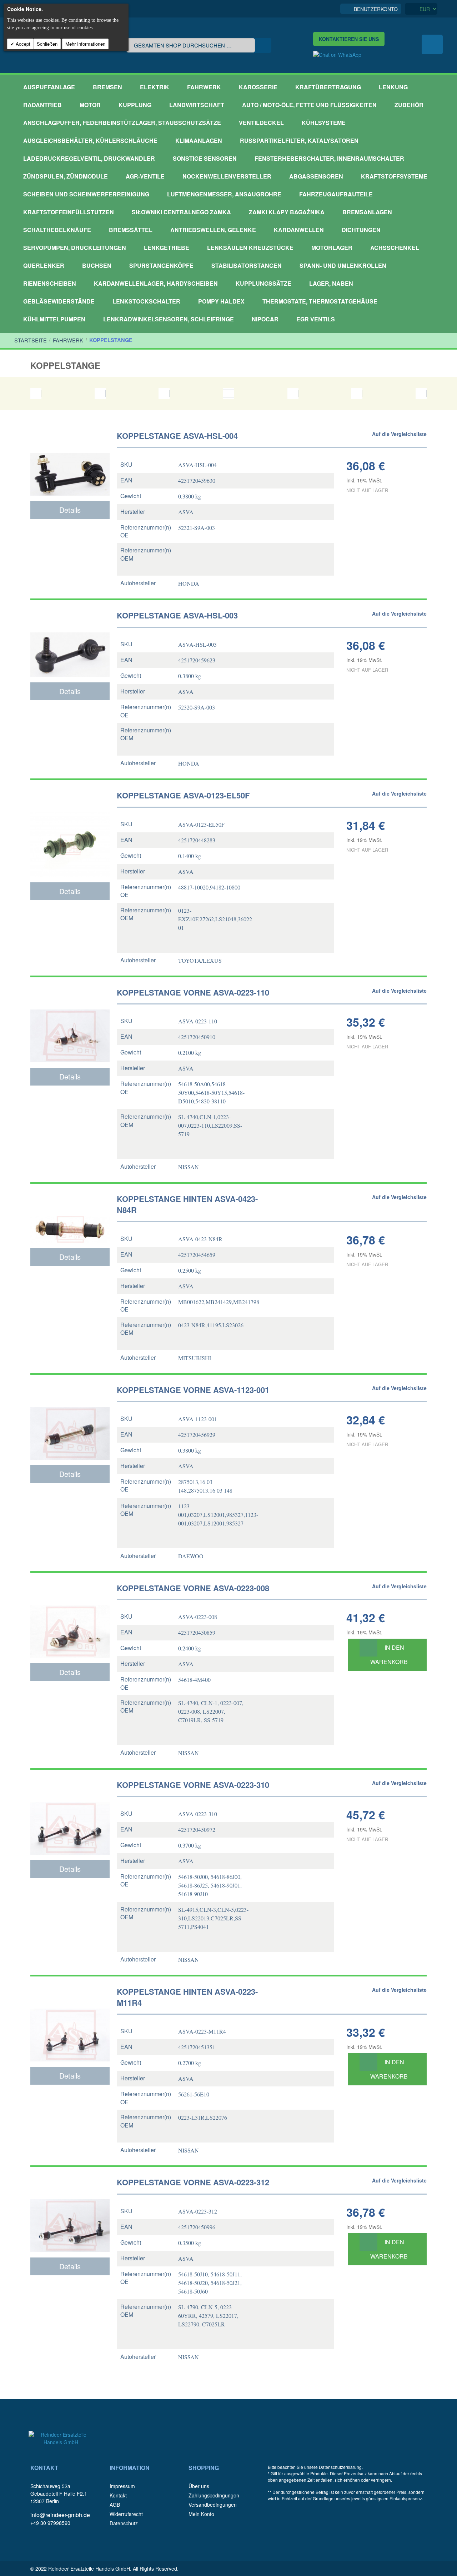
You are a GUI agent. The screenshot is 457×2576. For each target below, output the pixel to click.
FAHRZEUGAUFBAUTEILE (336, 194)
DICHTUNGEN (361, 230)
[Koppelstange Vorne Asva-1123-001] (70, 1421)
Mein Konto (201, 2514)
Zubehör (409, 105)
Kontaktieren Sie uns (349, 39)
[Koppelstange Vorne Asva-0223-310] (70, 1816)
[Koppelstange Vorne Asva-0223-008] (70, 1619)
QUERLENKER (44, 265)
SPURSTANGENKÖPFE (161, 265)
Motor (90, 105)
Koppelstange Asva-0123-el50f (183, 795)
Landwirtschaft (197, 105)
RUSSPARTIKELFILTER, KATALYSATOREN (299, 141)
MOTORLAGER (332, 248)
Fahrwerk (204, 87)
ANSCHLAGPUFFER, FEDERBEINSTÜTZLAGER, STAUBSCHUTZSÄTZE (122, 123)
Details (70, 510)
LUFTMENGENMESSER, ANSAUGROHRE (224, 194)
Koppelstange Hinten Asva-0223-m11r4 (187, 1997)
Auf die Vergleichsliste (399, 434)
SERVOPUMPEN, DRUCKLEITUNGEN (75, 248)
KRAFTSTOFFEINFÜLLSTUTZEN (69, 212)
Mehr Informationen (85, 44)
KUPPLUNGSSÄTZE (263, 283)
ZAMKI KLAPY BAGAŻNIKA (287, 212)
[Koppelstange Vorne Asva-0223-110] (70, 1023)
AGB (115, 2505)
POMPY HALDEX (221, 301)
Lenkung (393, 87)
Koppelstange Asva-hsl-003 (177, 615)
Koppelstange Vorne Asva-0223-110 (193, 993)
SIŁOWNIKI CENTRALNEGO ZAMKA (181, 212)
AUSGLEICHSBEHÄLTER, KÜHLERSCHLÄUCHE (90, 141)
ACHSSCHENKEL (395, 248)
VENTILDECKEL (261, 123)
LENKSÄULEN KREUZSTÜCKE (250, 248)
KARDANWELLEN (299, 230)
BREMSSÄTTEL (131, 230)
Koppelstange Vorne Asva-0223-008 (193, 1588)
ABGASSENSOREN (316, 176)
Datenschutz (124, 2523)
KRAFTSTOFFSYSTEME (394, 176)
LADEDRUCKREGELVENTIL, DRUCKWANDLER (89, 158)
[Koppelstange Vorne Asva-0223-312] (70, 2213)
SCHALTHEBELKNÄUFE (57, 230)
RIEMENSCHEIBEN (50, 283)
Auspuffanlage (49, 87)
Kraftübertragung (328, 87)
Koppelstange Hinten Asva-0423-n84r (187, 1204)
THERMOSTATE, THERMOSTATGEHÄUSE (320, 301)
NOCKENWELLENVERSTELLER (227, 176)
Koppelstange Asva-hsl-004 (177, 436)
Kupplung (135, 105)
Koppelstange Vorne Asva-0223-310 (193, 1785)
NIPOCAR (265, 319)
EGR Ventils (316, 319)
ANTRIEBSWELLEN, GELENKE (213, 230)
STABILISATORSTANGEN (247, 265)
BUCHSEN (97, 265)
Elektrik (155, 87)
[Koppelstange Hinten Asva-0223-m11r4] (70, 2023)
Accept (22, 44)
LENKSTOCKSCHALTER (146, 301)
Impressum (122, 2486)
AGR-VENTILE (145, 176)
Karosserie (258, 87)
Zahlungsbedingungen (214, 2495)
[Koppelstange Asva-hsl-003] (70, 642)
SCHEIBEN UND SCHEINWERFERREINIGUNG (86, 194)
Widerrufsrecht (126, 2514)
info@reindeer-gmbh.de (60, 2515)
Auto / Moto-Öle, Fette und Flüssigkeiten (309, 105)
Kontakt (118, 2495)
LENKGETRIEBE (167, 248)
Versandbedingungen (213, 2505)
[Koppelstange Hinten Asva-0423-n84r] (70, 1217)
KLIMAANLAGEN (199, 141)
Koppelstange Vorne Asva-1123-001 (193, 1390)
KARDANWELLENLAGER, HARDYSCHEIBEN (156, 283)
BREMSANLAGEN (367, 212)
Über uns (199, 2486)
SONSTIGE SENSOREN (205, 158)
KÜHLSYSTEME (324, 123)
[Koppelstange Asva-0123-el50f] (70, 832)
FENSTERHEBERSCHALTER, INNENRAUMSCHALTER (329, 158)
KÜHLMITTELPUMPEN (54, 319)
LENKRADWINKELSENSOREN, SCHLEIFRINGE (169, 319)
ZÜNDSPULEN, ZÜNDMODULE (66, 176)
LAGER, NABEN (331, 283)
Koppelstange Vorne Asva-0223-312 (193, 2182)
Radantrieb (42, 105)
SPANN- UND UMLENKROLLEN (343, 265)
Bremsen (107, 87)
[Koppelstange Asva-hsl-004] (70, 462)
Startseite (31, 340)
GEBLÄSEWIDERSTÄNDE (59, 301)
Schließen (47, 44)
